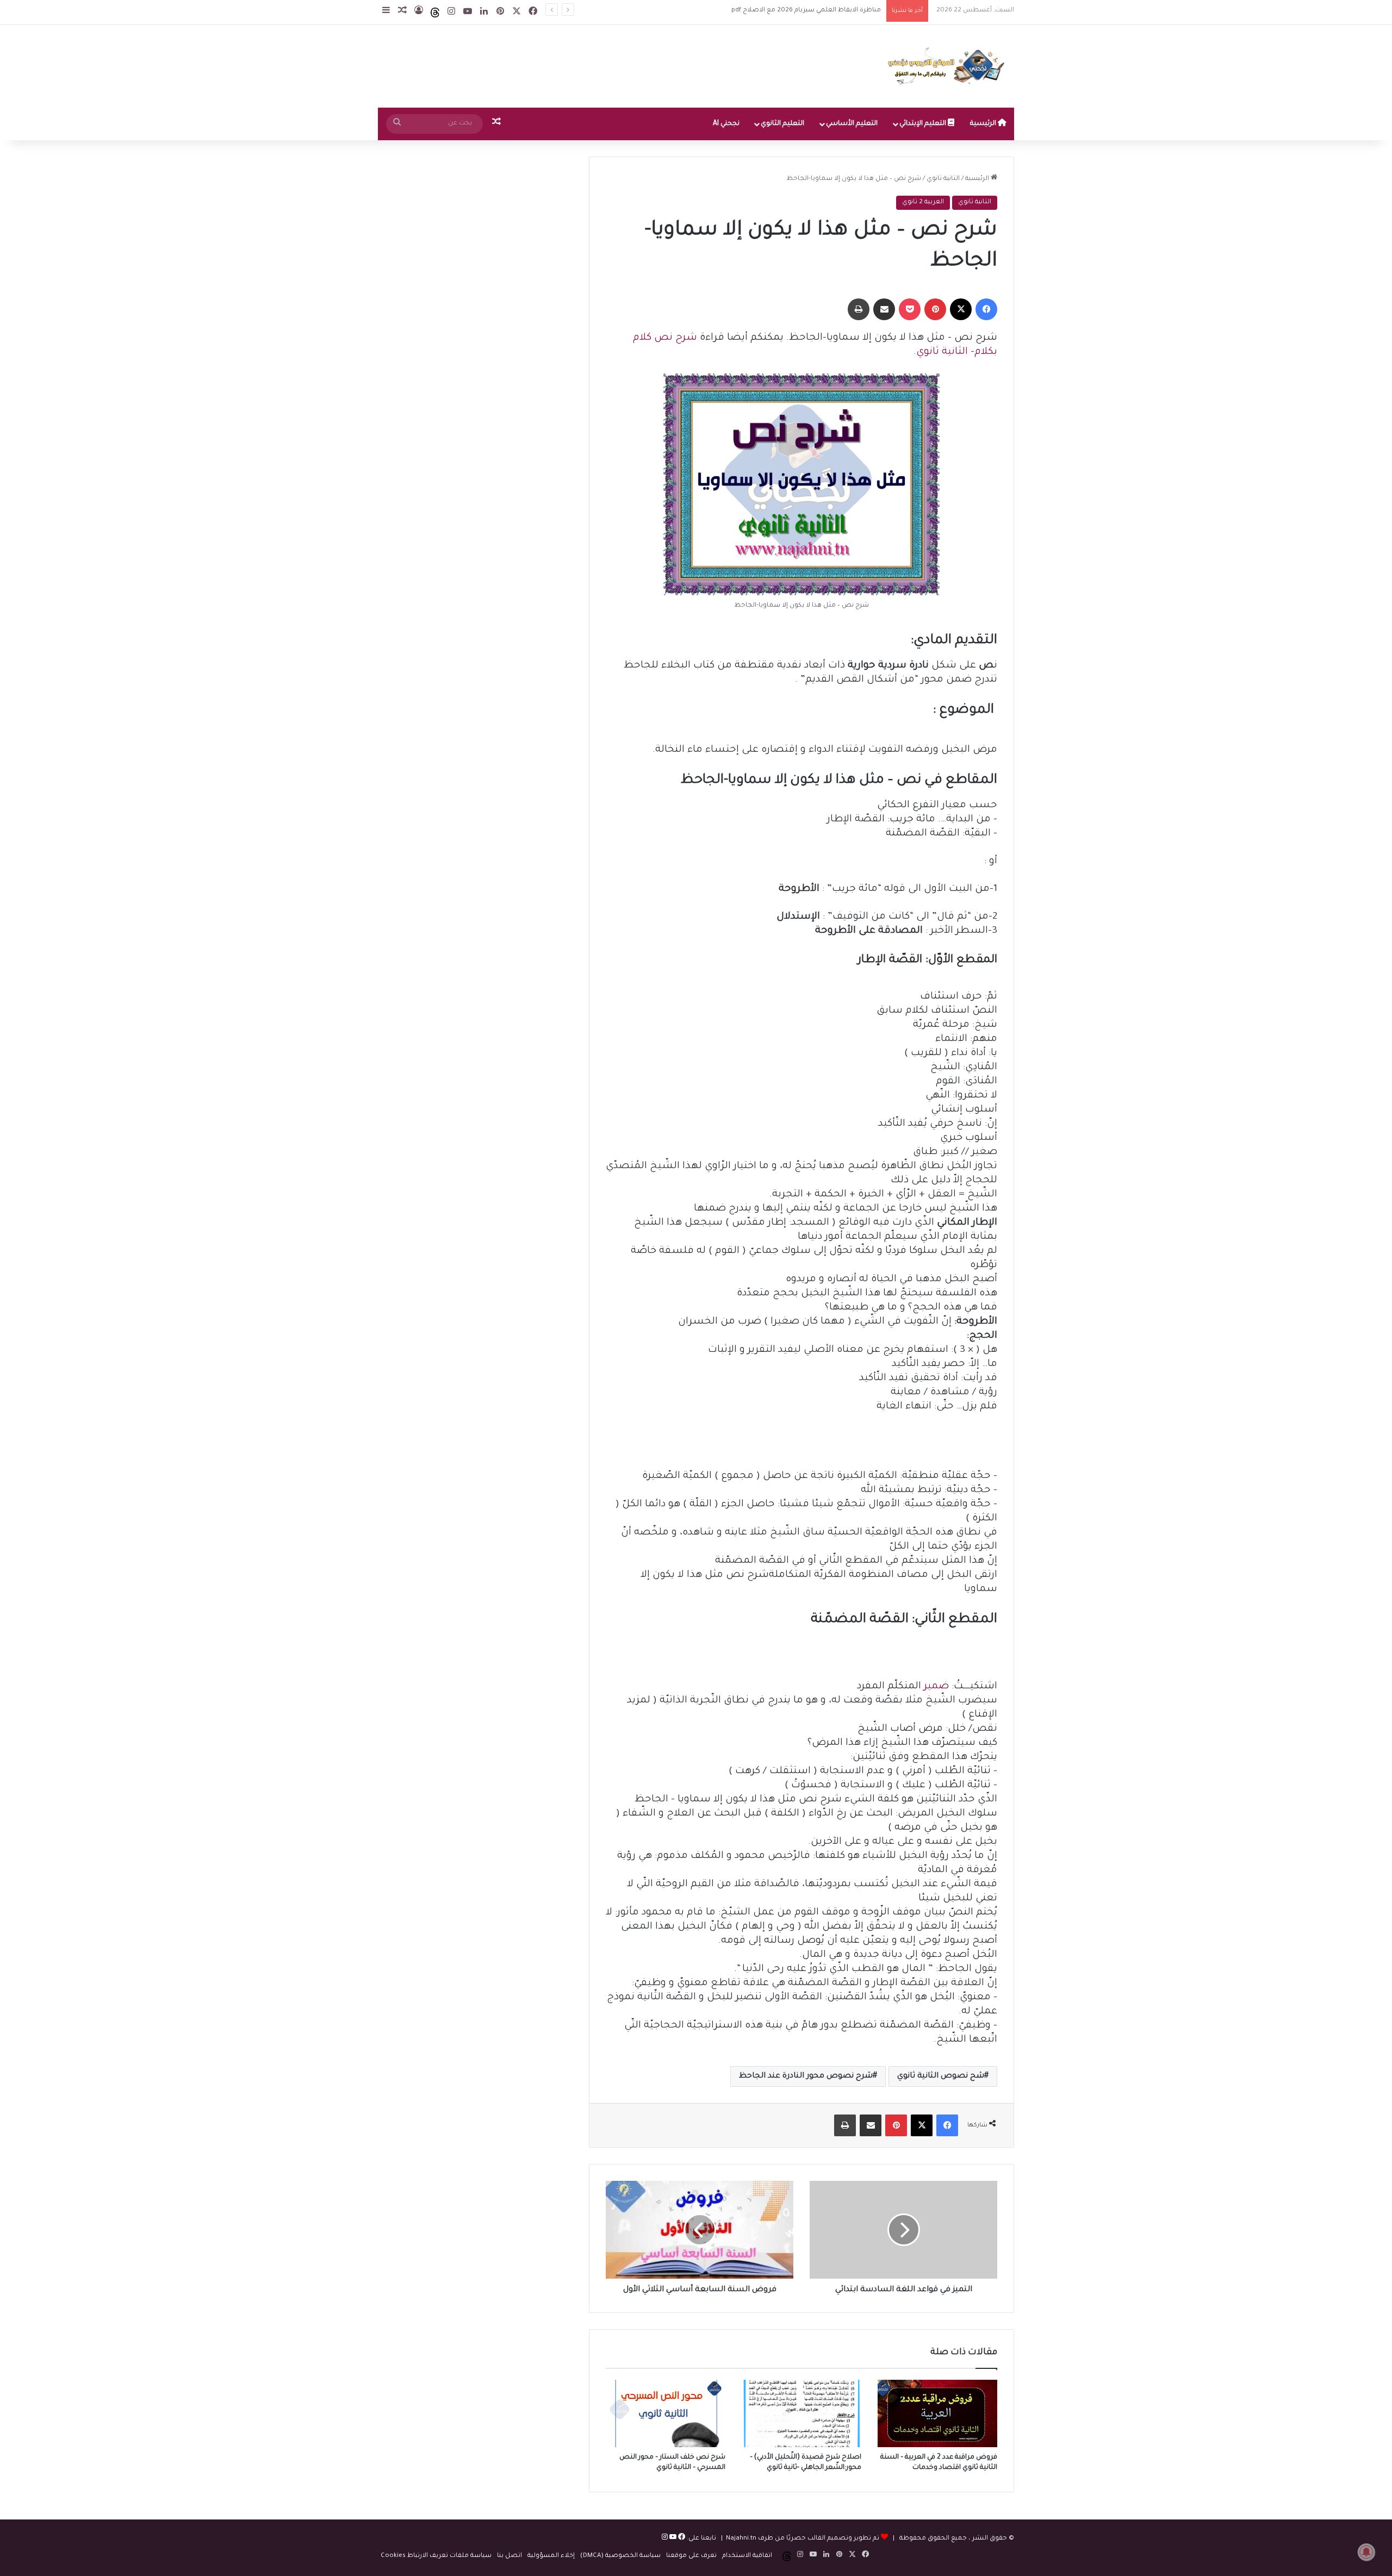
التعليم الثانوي (782, 124)
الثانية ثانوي (943, 179)
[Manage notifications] (1366, 2552)
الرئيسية (984, 124)
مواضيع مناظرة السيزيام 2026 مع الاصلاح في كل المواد (799, 11)
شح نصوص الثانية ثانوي (941, 2076)
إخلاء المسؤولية (551, 2556)
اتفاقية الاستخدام (747, 2556)
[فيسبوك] (681, 2539)
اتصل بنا (509, 2556)
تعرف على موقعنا (691, 2556)
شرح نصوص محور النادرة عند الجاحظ (806, 2076)
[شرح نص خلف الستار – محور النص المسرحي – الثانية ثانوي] (666, 2413)
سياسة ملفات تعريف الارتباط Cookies (436, 2556)
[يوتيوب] (672, 2539)
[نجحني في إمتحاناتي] (949, 66)
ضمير (936, 1687)
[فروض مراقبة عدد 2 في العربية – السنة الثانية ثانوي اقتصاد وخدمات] (937, 2413)
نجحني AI (726, 124)
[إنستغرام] (665, 2539)
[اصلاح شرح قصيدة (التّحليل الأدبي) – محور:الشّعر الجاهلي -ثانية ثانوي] (801, 2413)
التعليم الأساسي (852, 124)
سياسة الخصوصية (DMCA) (620, 2556)
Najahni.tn (741, 2539)
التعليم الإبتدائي (924, 124)
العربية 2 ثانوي (923, 202)
